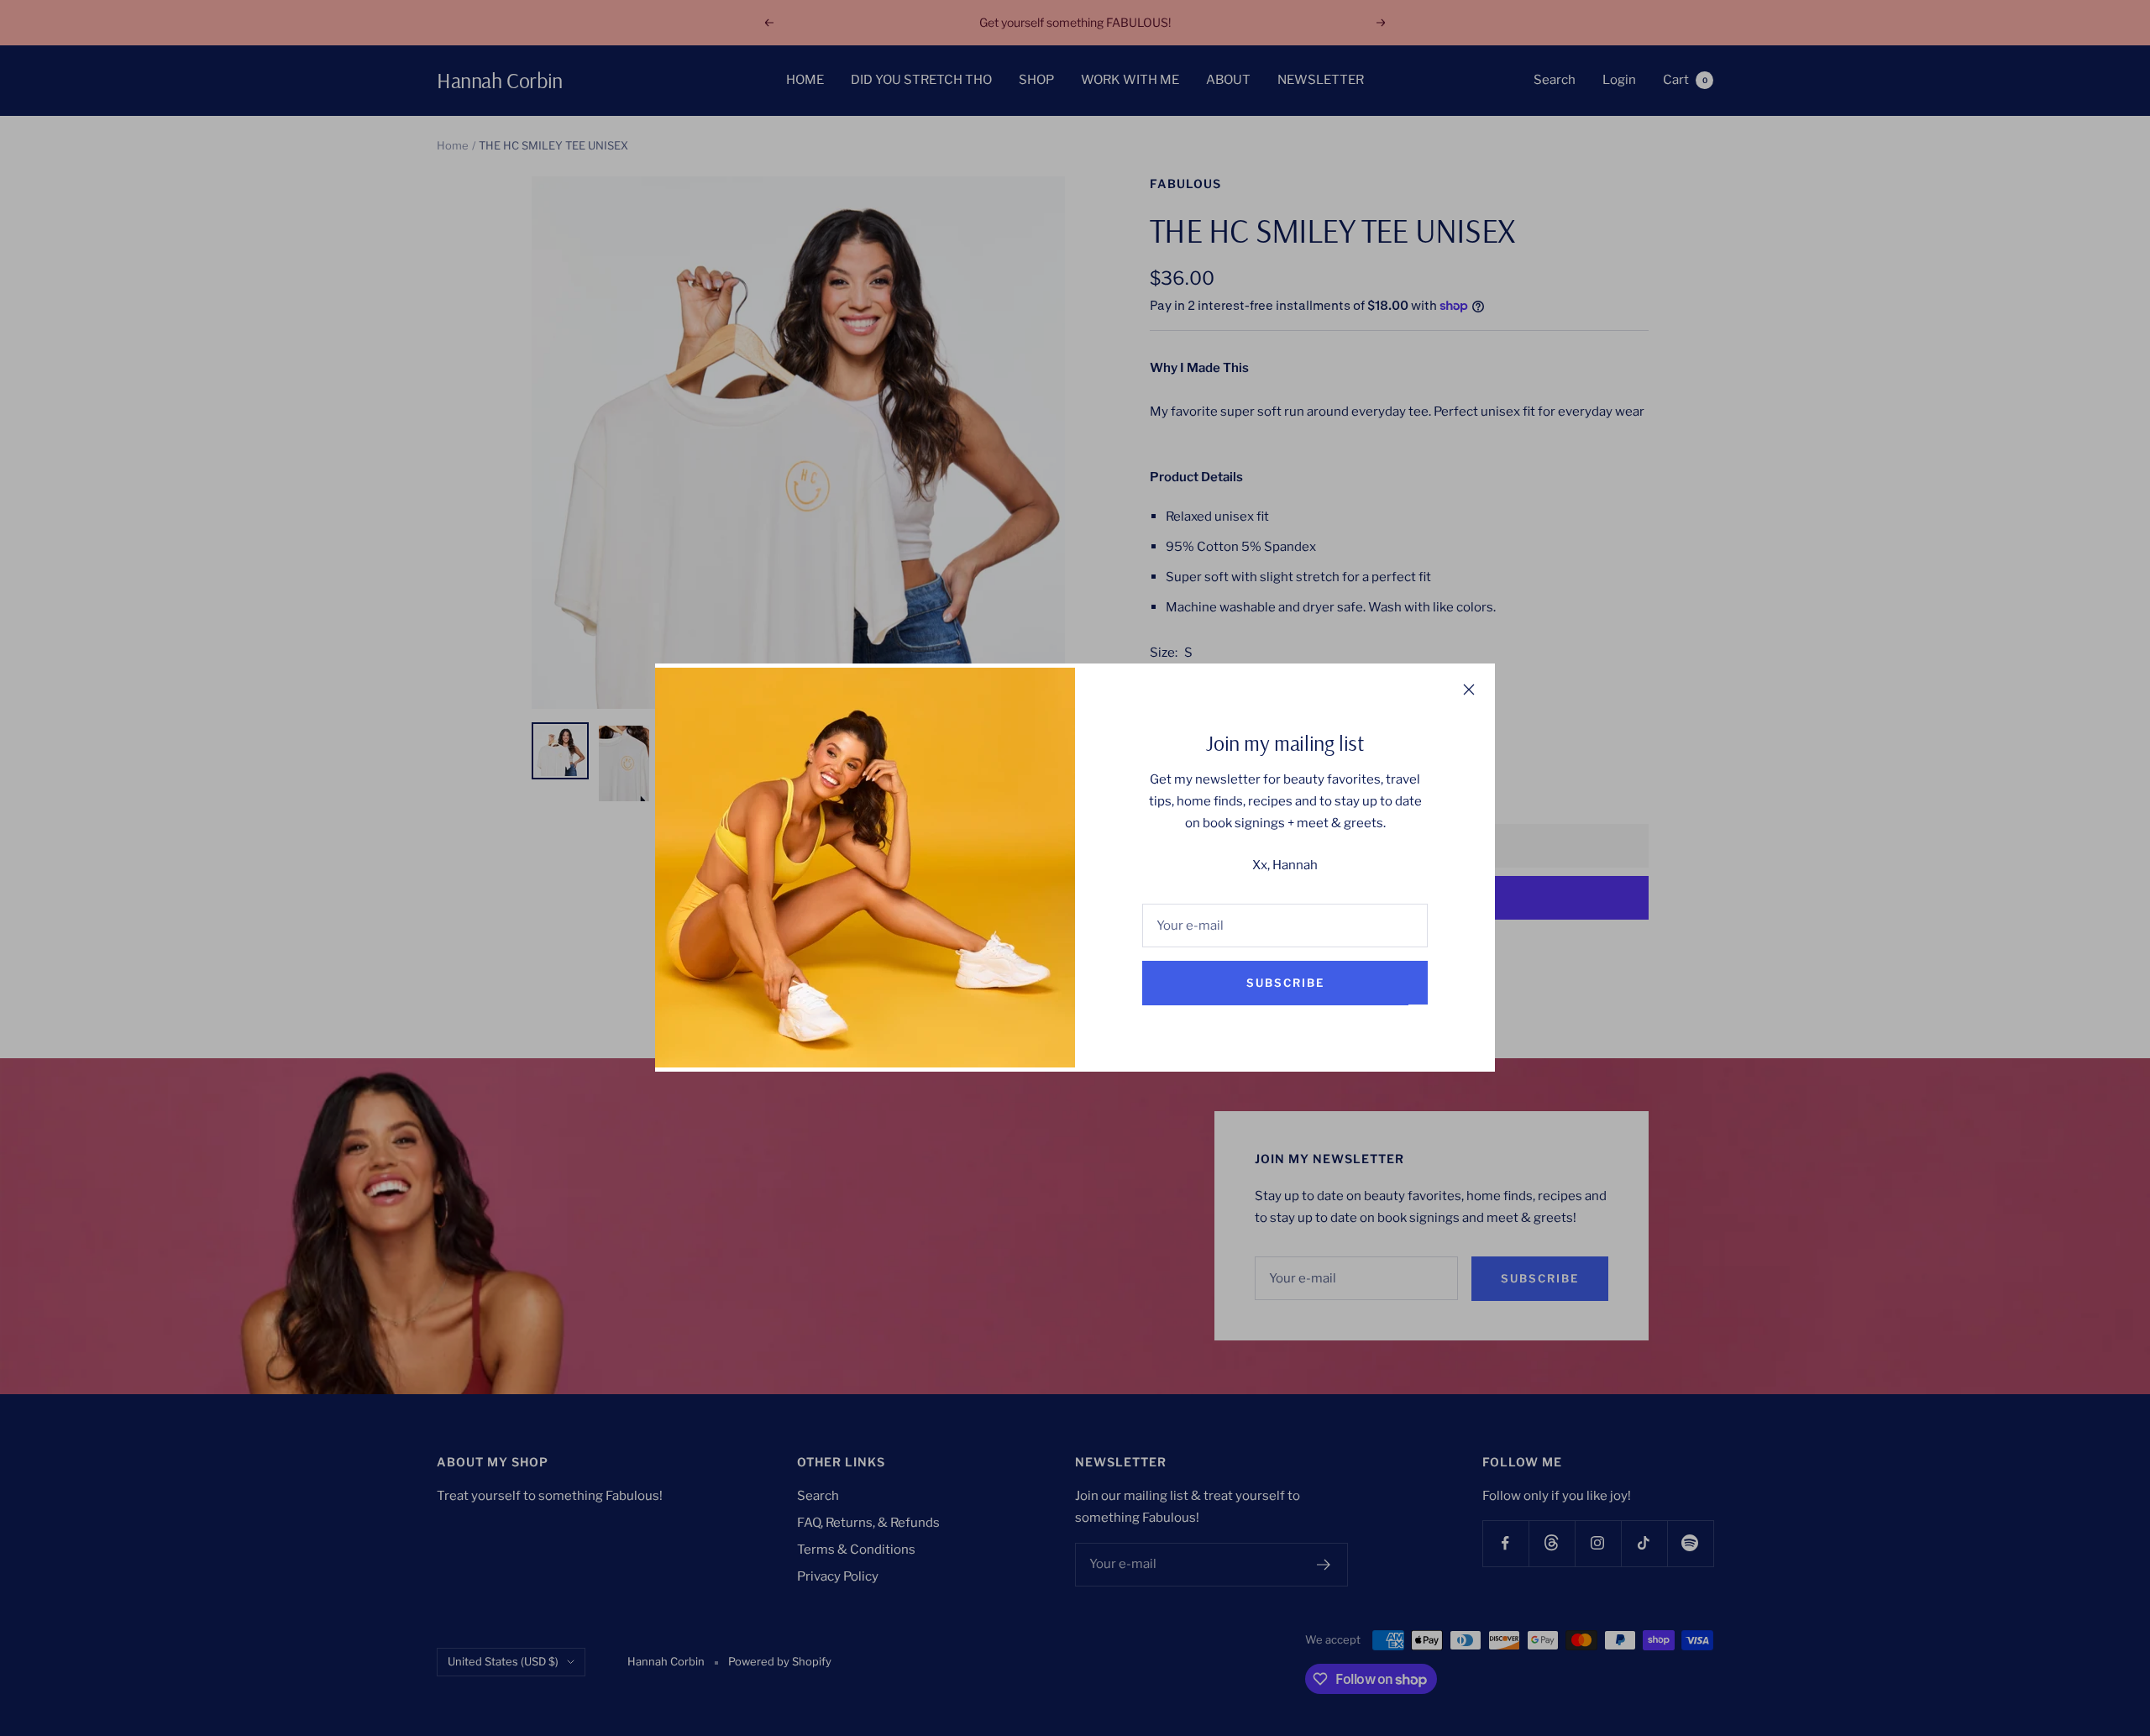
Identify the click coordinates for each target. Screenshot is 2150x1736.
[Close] (1469, 690)
